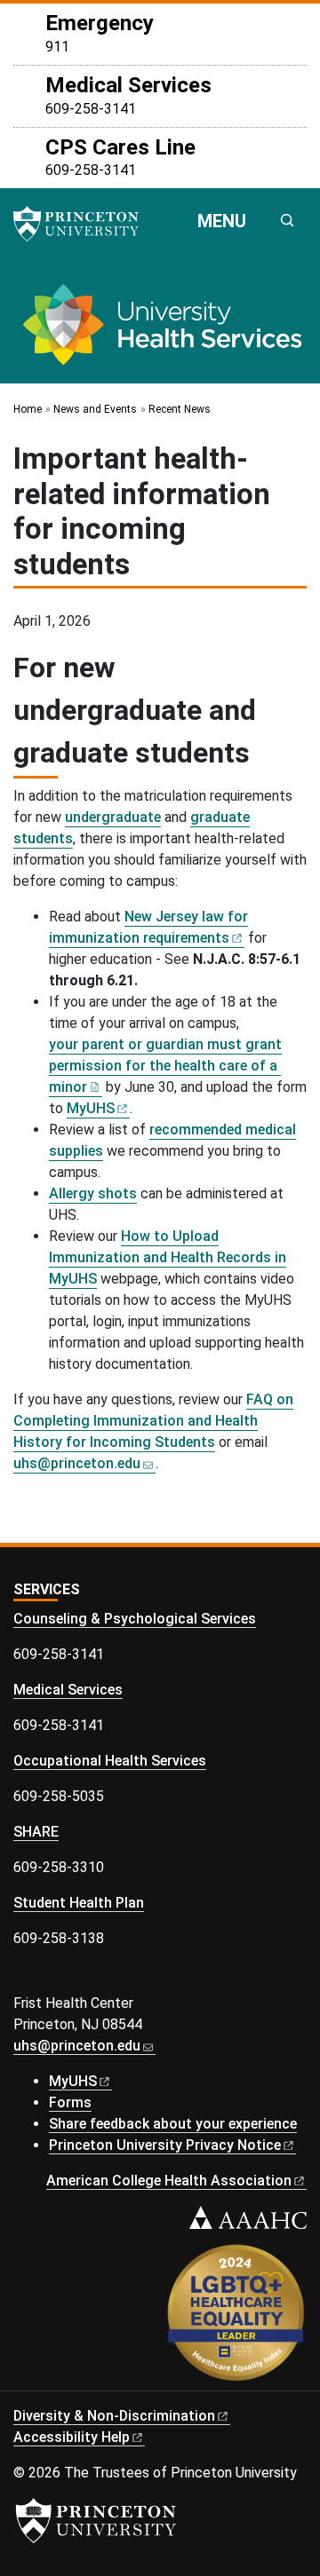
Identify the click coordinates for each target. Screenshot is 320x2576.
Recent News (180, 409)
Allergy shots (93, 1193)
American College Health (169, 2181)
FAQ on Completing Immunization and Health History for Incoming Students (153, 1421)
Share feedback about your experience (173, 2124)
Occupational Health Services (110, 1761)
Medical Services (68, 1690)
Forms (70, 2102)
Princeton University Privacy (165, 2145)
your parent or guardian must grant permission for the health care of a (165, 1066)
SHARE (36, 1832)
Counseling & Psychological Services (135, 1619)
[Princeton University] (84, 224)
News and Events (95, 409)
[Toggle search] (287, 220)
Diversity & (114, 2416)
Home (28, 409)
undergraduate (113, 817)
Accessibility (72, 2437)
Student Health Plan (79, 1903)
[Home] (160, 332)
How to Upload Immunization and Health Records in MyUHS (168, 1257)
